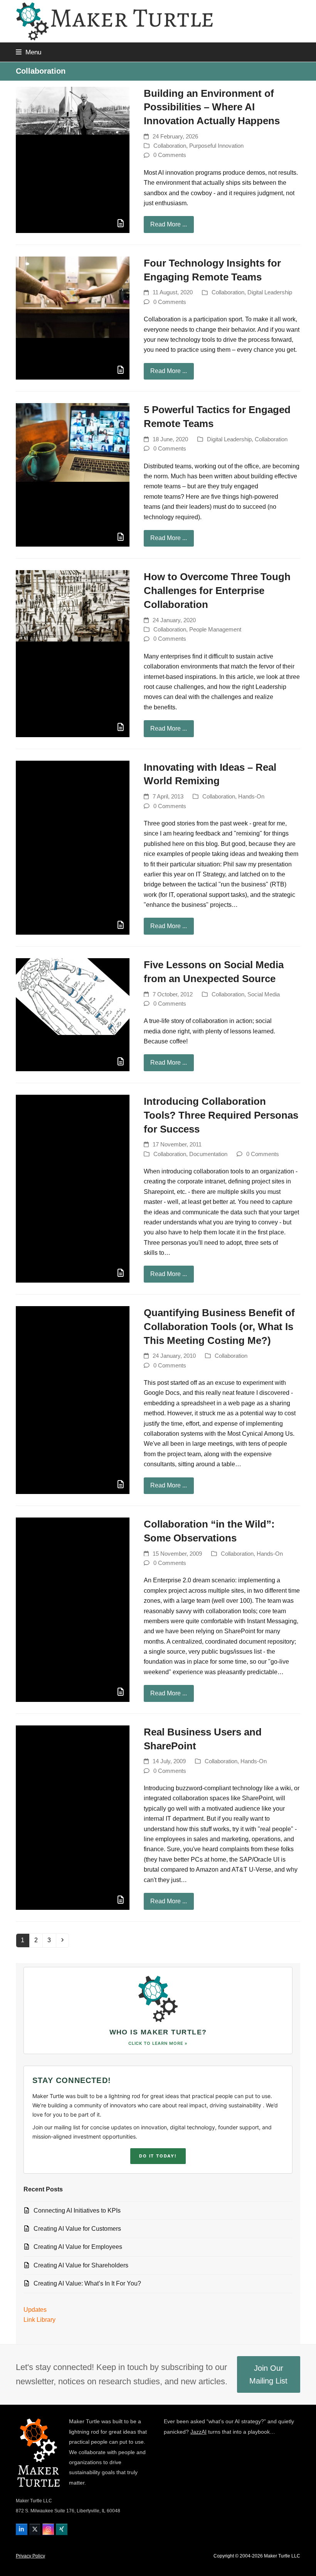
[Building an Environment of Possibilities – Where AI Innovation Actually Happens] (73, 110)
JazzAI (198, 2432)
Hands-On (251, 797)
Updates (35, 2310)
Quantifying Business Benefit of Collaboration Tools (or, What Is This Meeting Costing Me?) (219, 1327)
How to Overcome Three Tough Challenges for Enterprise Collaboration (217, 591)
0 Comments (170, 155)
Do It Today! (158, 2156)
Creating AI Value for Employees (78, 2247)
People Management (215, 630)
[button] (29, 52)
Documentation (208, 1154)
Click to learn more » (158, 2043)
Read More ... (169, 224)
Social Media (264, 994)
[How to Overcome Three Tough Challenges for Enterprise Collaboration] (73, 605)
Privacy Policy (30, 2556)
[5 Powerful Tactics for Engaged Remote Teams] (73, 442)
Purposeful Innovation (216, 146)
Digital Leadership (270, 292)
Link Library (39, 2320)
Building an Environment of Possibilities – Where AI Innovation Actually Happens (212, 107)
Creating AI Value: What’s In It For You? (87, 2283)
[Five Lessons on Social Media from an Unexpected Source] (73, 996)
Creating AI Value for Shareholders (81, 2265)
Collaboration (170, 146)
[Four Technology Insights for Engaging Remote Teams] (73, 297)
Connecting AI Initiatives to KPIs (77, 2211)
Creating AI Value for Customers (77, 2229)
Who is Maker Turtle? (158, 2032)
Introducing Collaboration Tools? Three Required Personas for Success (221, 1115)
